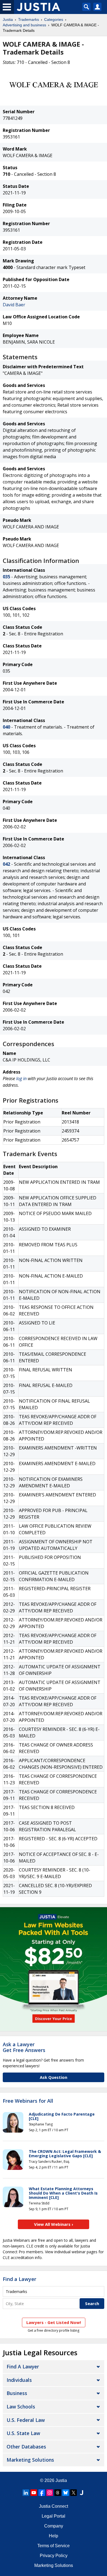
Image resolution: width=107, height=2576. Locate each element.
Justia (8, 19)
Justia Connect (54, 2506)
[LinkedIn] (26, 2493)
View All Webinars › (54, 2224)
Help (54, 2536)
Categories (54, 19)
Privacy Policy (54, 2556)
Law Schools (21, 2407)
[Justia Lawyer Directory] (81, 2493)
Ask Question (54, 2077)
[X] (74, 2493)
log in (21, 1078)
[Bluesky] (66, 2493)
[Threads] (58, 2493)
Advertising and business (24, 25)
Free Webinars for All (28, 2101)
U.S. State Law (23, 2433)
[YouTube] (34, 2493)
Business (17, 2393)
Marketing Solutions (30, 2460)
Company (54, 2526)
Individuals (19, 2380)
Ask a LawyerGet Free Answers (24, 2047)
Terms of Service (54, 2546)
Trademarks (29, 19)
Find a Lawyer (19, 2279)
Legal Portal (54, 2516)
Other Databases (26, 2447)
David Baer (14, 305)
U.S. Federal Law (26, 2420)
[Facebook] (42, 2493)
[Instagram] (50, 2493)
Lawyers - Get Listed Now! (54, 2322)
